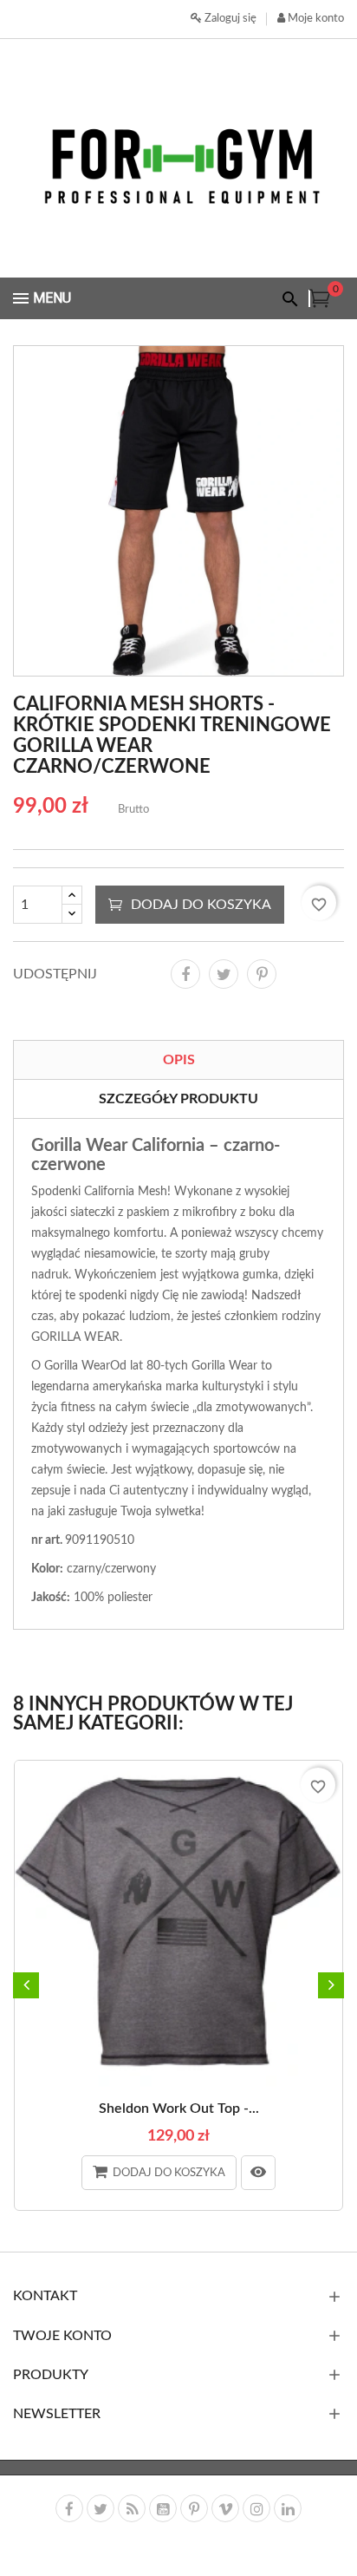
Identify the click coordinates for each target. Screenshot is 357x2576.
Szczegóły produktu (178, 1099)
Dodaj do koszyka (201, 905)
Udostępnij (185, 974)
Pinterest (262, 974)
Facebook (69, 2508)
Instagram (256, 2508)
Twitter (101, 2508)
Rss (132, 2508)
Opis (179, 1060)
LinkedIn (288, 2508)
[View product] (258, 2173)
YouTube (163, 2508)
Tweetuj (224, 974)
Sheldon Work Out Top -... (179, 2109)
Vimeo (225, 2508)
